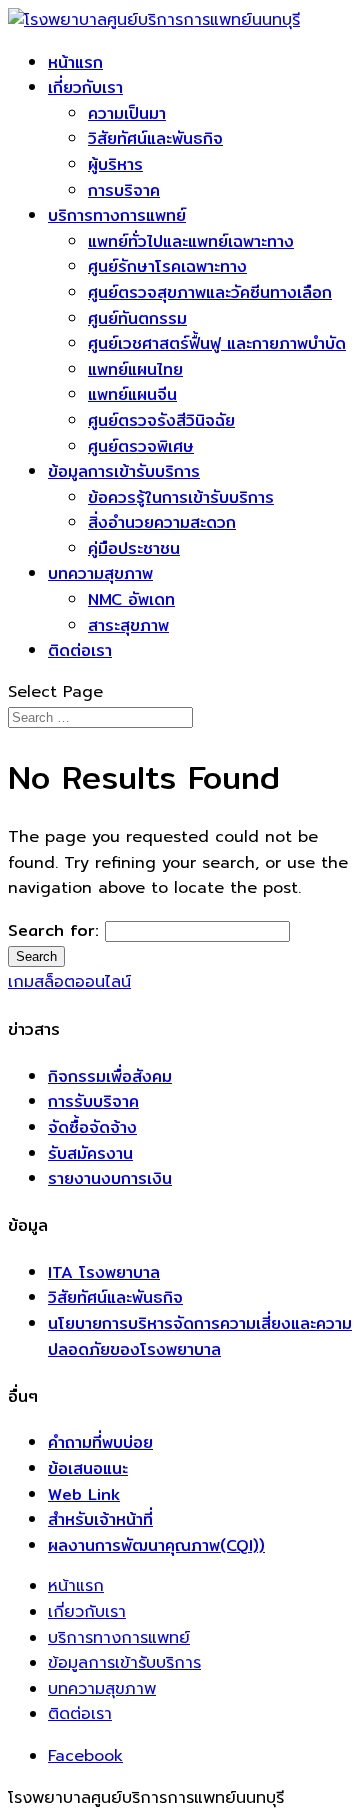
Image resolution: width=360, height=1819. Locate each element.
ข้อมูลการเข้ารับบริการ (124, 471)
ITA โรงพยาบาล (104, 1272)
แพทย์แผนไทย (135, 369)
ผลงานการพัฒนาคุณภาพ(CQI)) (156, 1545)
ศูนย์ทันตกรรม (137, 318)
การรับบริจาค (93, 1101)
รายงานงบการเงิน (110, 1178)
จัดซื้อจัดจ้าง (92, 1127)
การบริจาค (124, 190)
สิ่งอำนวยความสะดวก (162, 522)
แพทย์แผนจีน (132, 394)
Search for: (53, 930)
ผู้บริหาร (115, 164)
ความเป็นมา (127, 113)
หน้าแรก (75, 62)
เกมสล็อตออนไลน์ (69, 982)
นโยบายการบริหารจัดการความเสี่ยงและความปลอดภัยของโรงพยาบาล (200, 1336)
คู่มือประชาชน (134, 548)
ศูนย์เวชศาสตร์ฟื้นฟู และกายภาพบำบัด (217, 343)
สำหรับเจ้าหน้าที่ (100, 1519)
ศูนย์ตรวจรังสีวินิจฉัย (161, 420)
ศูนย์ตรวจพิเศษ (141, 446)
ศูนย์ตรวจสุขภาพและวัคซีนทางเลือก (210, 292)
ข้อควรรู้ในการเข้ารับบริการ (181, 497)
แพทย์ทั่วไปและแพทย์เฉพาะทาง (191, 241)
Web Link (84, 1494)
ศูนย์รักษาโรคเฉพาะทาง (167, 266)
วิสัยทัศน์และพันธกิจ (155, 138)
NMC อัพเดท (131, 599)
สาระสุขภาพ (128, 625)
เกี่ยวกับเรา (85, 87)
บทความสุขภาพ (100, 573)
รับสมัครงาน (90, 1153)
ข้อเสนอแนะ (88, 1468)
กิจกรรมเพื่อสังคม (110, 1076)
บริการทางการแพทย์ (117, 215)
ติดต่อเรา (80, 650)
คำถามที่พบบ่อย (100, 1442)
